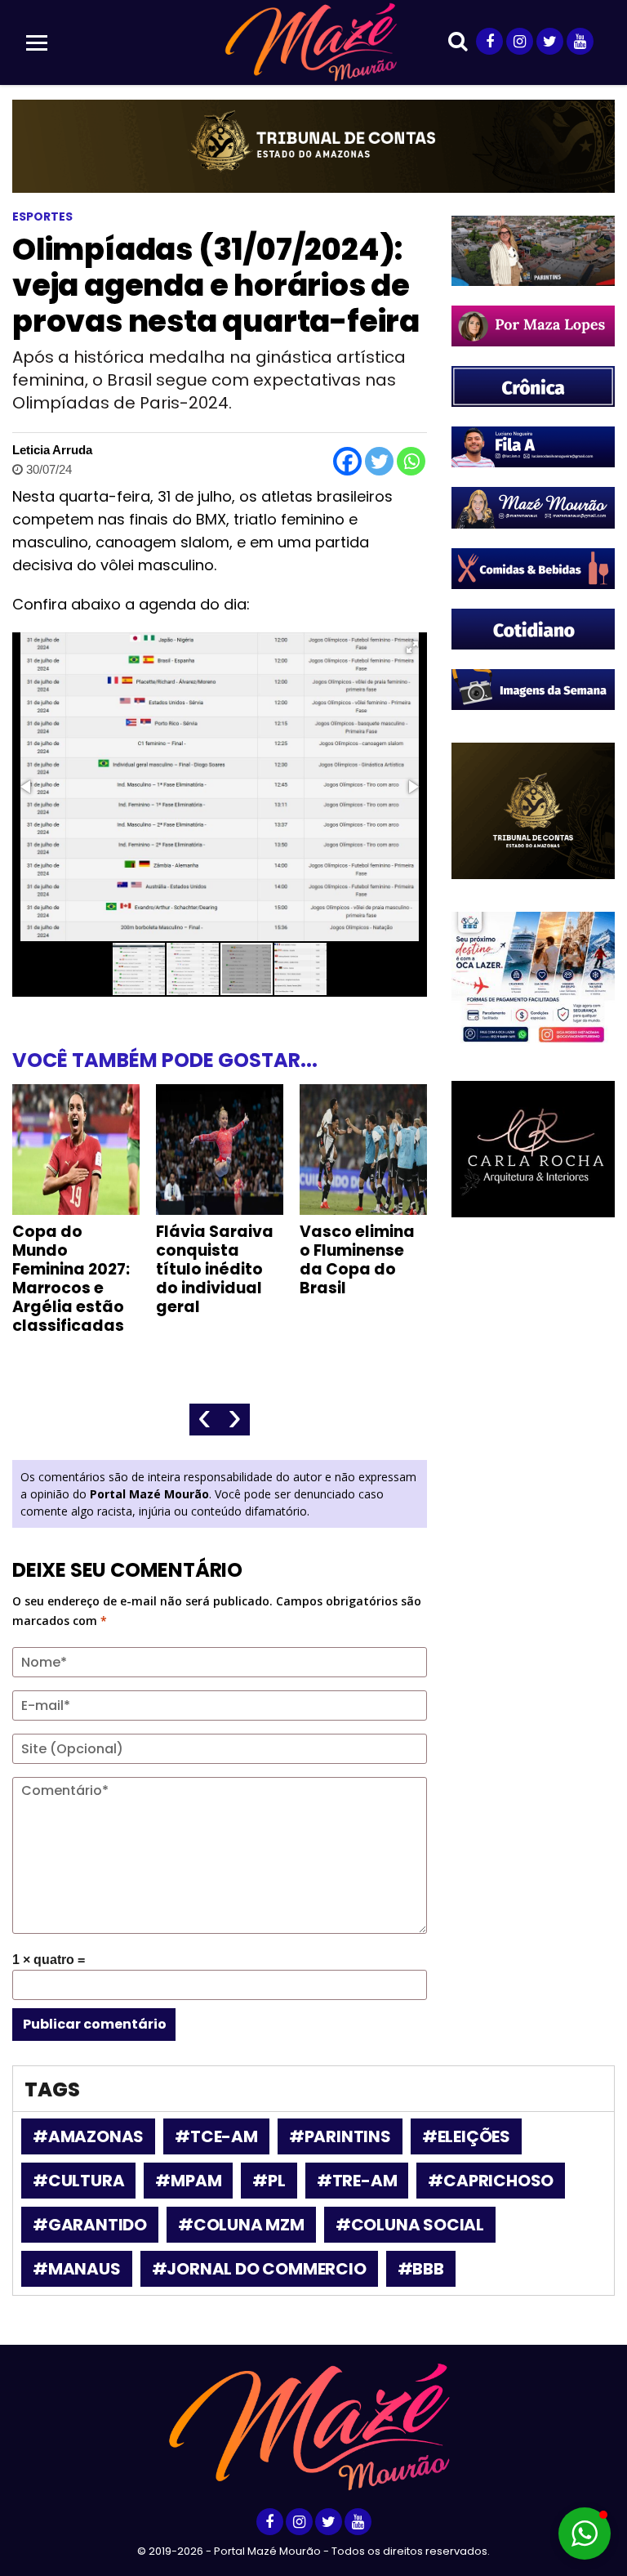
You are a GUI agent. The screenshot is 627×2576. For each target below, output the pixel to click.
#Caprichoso (491, 2181)
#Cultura (78, 2181)
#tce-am (216, 2136)
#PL (269, 2181)
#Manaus (77, 2269)
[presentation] (205, 1420)
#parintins (340, 2136)
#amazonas (88, 2136)
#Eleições (466, 2136)
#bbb (421, 2269)
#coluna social (410, 2225)
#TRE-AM (357, 2181)
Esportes (42, 217)
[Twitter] (379, 461)
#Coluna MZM (241, 2225)
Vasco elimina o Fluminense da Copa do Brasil (357, 1260)
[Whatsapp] (411, 461)
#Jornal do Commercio (259, 2269)
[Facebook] (347, 461)
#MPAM (188, 2181)
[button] (412, 647)
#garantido (90, 2225)
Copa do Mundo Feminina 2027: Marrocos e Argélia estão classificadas (71, 1279)
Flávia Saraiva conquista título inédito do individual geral (215, 1269)
